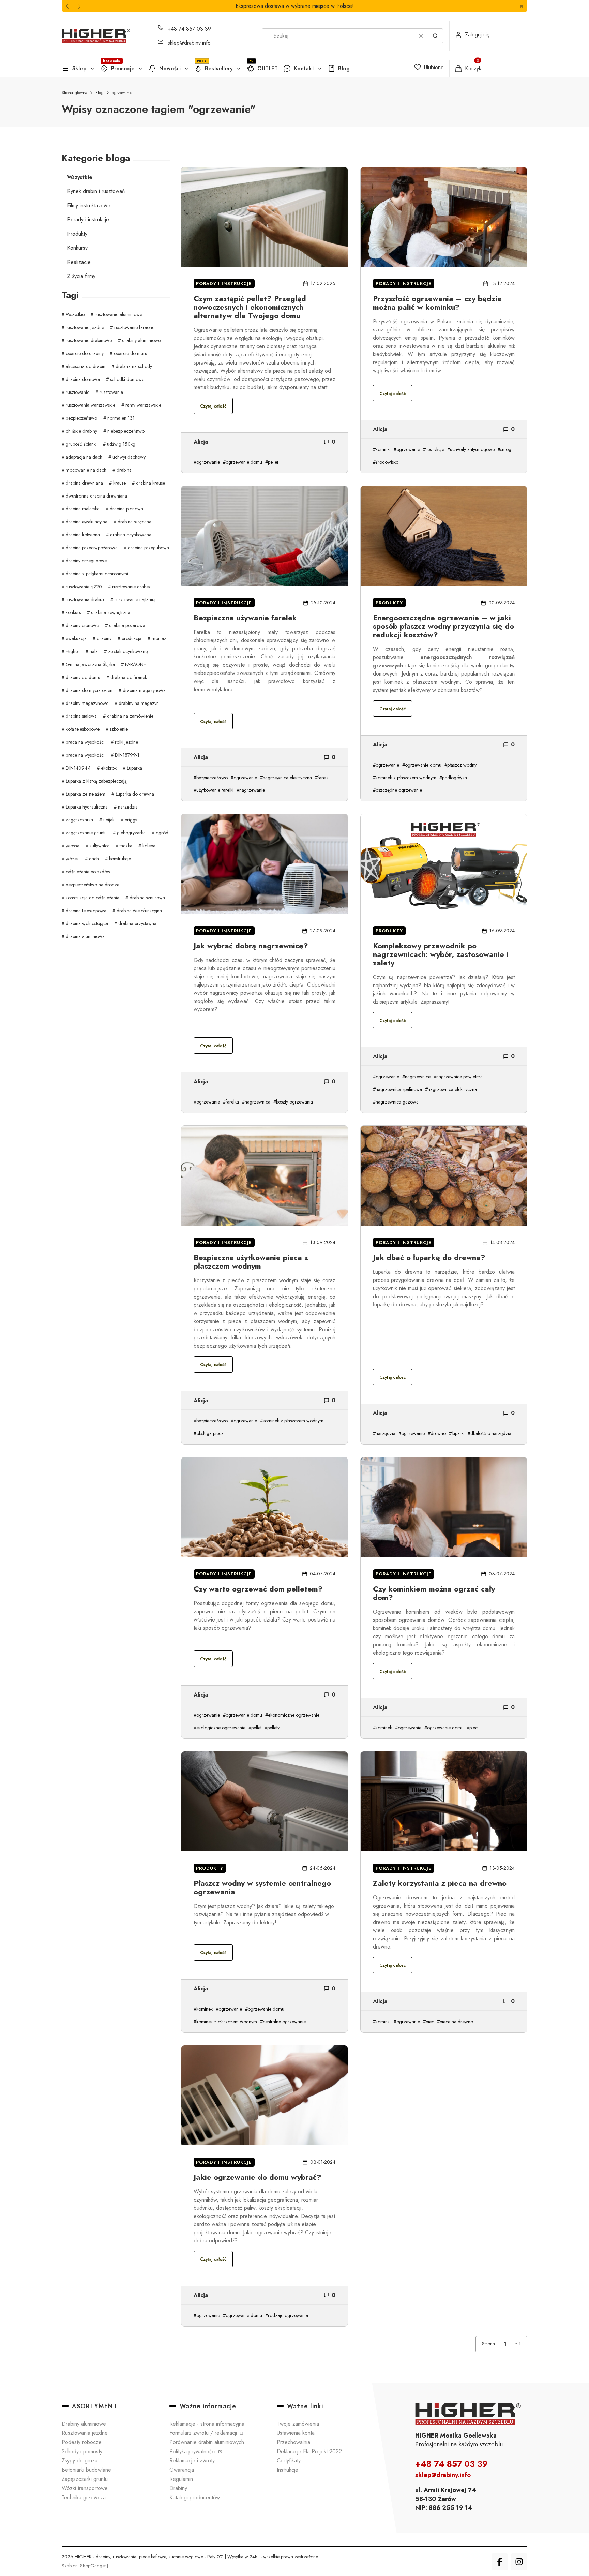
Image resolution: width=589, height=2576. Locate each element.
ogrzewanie (208, 462)
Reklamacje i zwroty (192, 2461)
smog (506, 449)
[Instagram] (519, 2562)
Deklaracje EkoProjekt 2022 (309, 2451)
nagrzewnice (418, 1077)
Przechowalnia (293, 2442)
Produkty (77, 234)
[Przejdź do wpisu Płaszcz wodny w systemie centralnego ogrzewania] (265, 1801)
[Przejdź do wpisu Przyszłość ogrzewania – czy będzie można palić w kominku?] (444, 217)
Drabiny (178, 2488)
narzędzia (386, 1433)
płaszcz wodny (462, 765)
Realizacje (79, 262)
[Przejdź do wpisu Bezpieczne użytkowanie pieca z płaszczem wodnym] (265, 1176)
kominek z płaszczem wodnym (406, 778)
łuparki (458, 1433)
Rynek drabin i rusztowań (96, 191)
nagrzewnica (258, 1102)
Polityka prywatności (193, 2451)
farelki (324, 778)
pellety (273, 1728)
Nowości (170, 68)
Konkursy (77, 248)
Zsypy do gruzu (80, 2461)
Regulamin (181, 2479)
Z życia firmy (81, 276)
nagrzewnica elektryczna (287, 778)
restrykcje (435, 449)
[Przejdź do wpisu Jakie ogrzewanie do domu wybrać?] (265, 2095)
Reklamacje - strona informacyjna (207, 2424)
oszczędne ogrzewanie (399, 790)
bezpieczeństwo (212, 778)
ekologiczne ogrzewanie (221, 1728)
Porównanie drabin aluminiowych (207, 2442)
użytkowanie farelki (215, 790)
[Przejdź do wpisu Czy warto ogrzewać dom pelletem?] (265, 1507)
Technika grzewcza (84, 2497)
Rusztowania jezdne (85, 2433)
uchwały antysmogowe (472, 449)
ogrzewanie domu (244, 462)
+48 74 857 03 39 (189, 29)
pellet (273, 462)
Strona (488, 2344)
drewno (438, 1433)
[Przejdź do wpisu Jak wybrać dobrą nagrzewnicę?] (265, 864)
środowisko (387, 462)
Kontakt (304, 68)
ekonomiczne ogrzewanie (294, 1715)
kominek (384, 1728)
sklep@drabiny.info (189, 43)
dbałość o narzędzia (491, 1433)
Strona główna (74, 93)
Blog (344, 68)
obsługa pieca (210, 1433)
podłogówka (455, 778)
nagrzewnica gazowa (397, 1102)
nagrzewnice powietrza (459, 1077)
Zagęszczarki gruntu (85, 2479)
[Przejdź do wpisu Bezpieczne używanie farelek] (265, 536)
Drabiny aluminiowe (84, 2424)
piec (473, 1728)
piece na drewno (456, 2022)
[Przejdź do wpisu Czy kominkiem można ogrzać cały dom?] (444, 1507)
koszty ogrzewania (294, 1102)
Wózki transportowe (85, 2488)
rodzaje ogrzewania (288, 2315)
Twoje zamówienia (298, 2424)
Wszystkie (80, 177)
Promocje (123, 68)
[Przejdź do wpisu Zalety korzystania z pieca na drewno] (444, 1801)
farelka (232, 1102)
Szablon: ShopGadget (84, 2566)
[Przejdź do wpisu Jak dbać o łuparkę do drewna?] (444, 1176)
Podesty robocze (82, 2442)
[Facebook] (500, 2562)
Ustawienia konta (296, 2433)
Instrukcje (288, 2470)
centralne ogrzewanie (284, 2022)
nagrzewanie (252, 790)
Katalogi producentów (195, 2497)
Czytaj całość (213, 406)
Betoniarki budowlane (86, 2470)
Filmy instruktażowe (89, 205)
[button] (521, 6)
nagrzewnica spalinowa (399, 1089)
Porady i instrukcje (88, 219)
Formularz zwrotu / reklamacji (204, 2433)
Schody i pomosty (82, 2451)
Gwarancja (182, 2470)
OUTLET (268, 68)
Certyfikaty (289, 2461)
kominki (383, 449)
